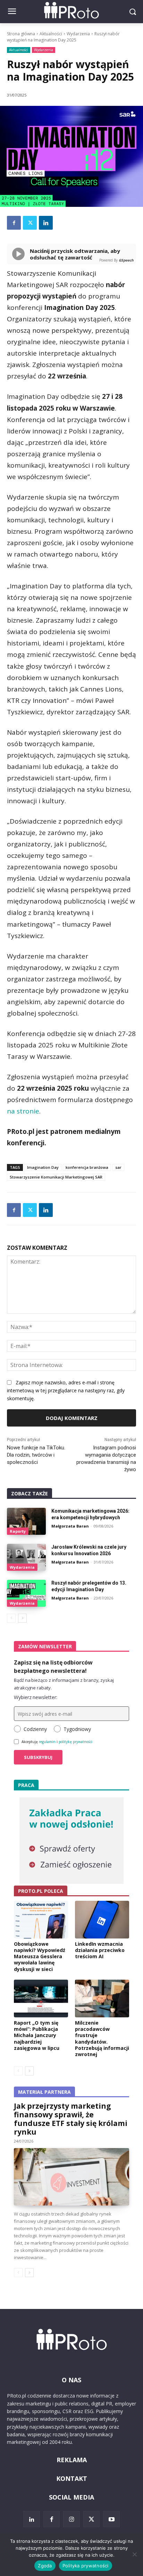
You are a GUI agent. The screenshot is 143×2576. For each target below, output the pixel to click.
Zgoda (45, 2566)
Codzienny (35, 1729)
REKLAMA (72, 2460)
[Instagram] (71, 2519)
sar (118, 1167)
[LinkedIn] (32, 2519)
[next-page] (22, 1618)
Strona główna (21, 34)
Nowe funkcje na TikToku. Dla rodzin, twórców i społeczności (36, 1455)
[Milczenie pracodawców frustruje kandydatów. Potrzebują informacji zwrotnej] (102, 1999)
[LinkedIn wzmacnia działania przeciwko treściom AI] (102, 1920)
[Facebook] (14, 223)
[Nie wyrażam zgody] (134, 2554)
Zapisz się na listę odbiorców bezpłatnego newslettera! (53, 1667)
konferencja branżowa (87, 1167)
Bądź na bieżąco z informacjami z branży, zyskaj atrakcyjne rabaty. (64, 1684)
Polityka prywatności (86, 2566)
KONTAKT (72, 2478)
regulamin (47, 1742)
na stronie (23, 1111)
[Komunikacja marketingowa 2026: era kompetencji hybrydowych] (26, 1521)
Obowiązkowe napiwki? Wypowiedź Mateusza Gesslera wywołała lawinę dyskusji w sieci (40, 1956)
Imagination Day (43, 1167)
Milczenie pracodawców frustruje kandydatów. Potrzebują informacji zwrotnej (102, 2038)
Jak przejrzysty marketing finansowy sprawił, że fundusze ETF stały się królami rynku (71, 2119)
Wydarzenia (78, 34)
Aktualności (51, 34)
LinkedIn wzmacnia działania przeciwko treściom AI (100, 1950)
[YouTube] (111, 2519)
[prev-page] (11, 1618)
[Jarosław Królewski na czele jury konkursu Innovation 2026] (26, 1557)
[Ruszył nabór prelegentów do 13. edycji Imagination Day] (26, 1593)
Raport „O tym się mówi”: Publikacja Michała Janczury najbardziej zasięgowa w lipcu (37, 2035)
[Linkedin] (46, 223)
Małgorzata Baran (70, 1526)
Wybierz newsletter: (36, 1697)
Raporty (18, 1531)
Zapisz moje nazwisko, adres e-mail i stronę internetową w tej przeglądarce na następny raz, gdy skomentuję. (66, 1390)
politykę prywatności (75, 1742)
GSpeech (126, 260)
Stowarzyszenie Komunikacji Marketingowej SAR (56, 1177)
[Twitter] (30, 223)
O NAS (71, 2380)
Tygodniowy (77, 1729)
